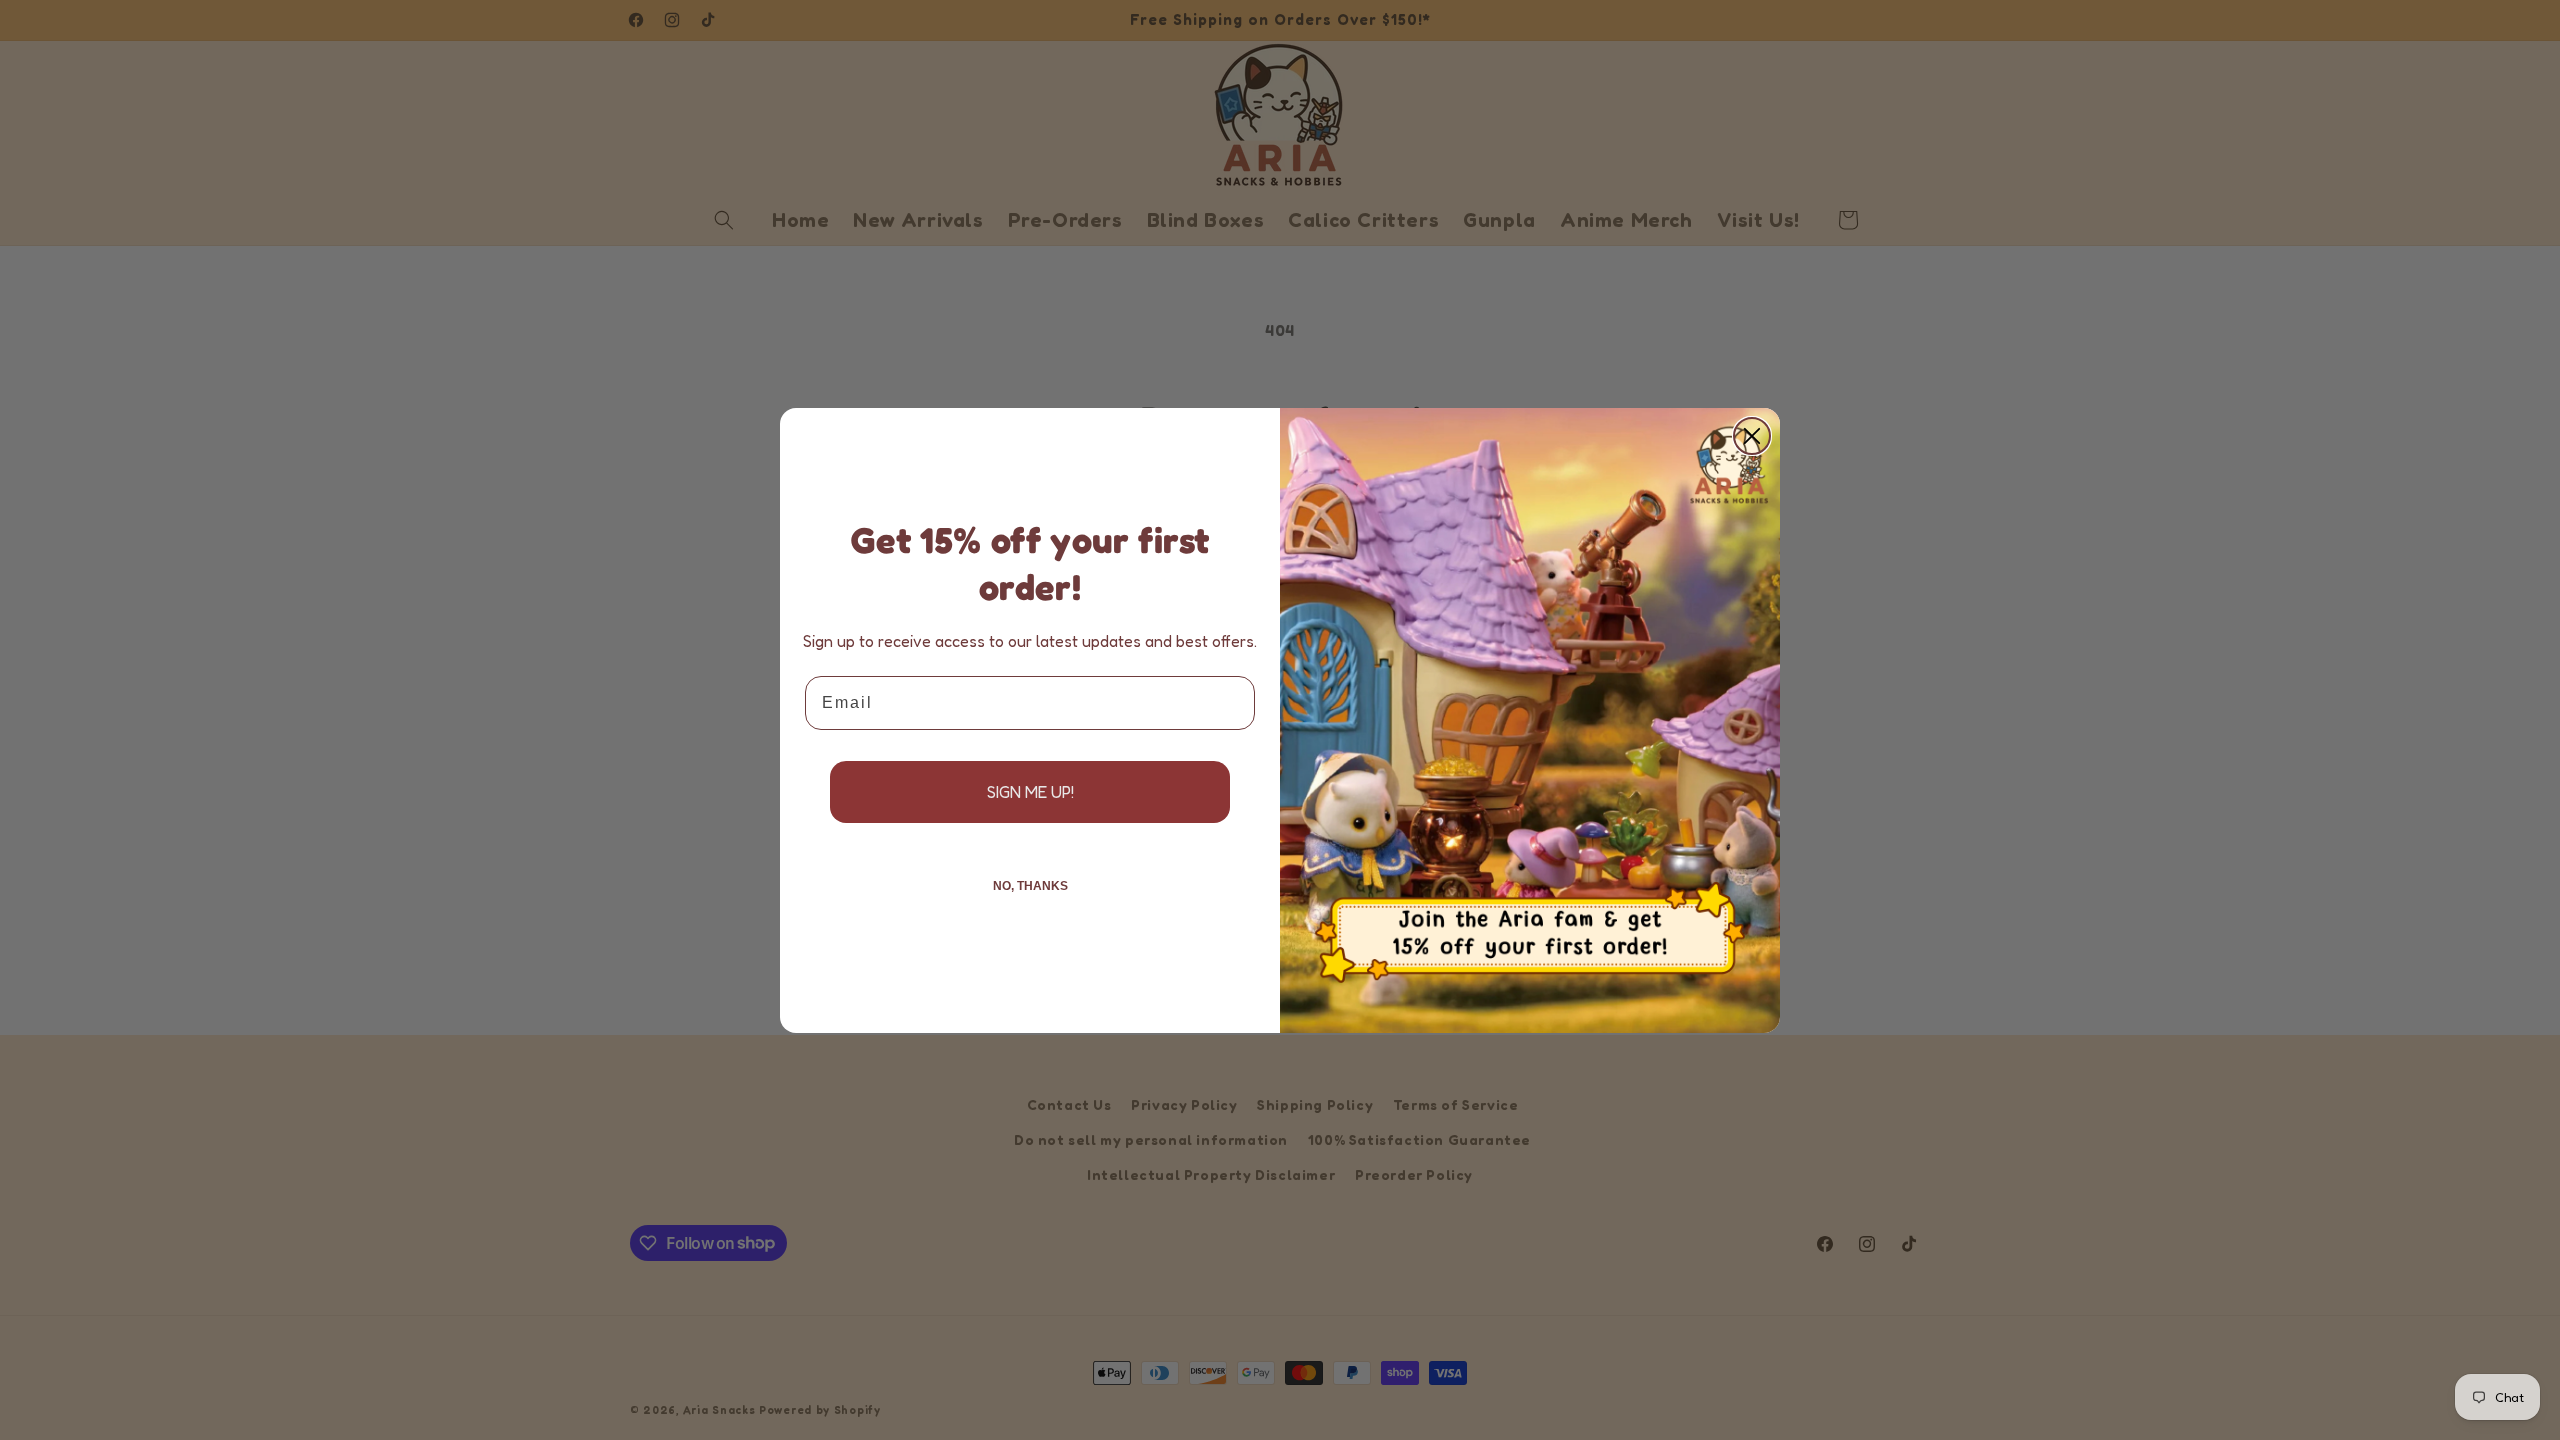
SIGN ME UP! (1030, 792)
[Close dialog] (1752, 436)
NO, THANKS (1030, 886)
